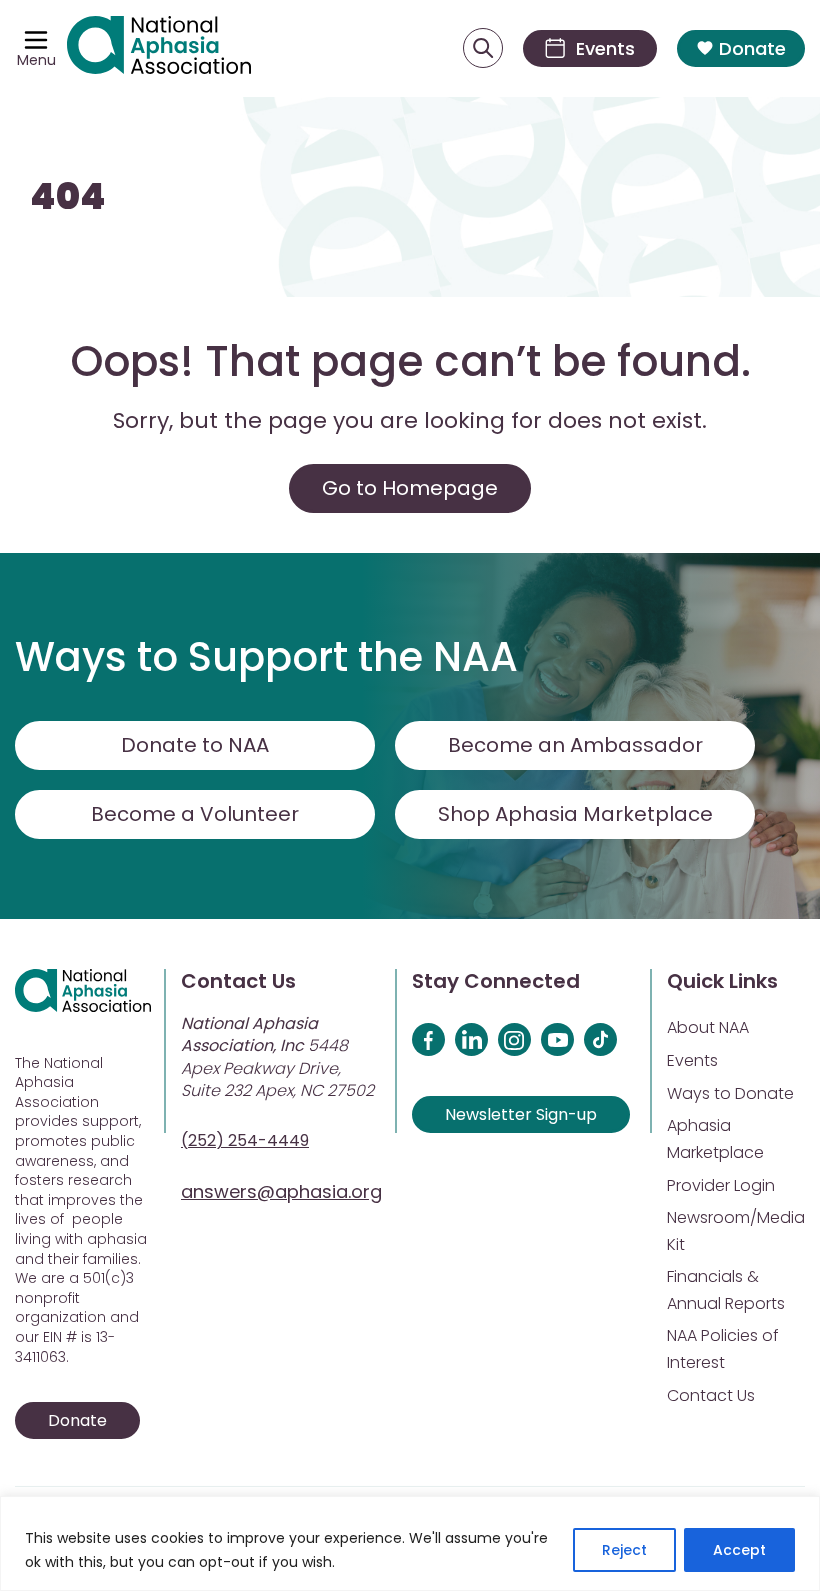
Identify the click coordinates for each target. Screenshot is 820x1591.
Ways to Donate (730, 1093)
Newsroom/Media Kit (736, 1231)
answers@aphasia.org (281, 1191)
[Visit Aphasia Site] (159, 48)
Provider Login (721, 1185)
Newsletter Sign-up (521, 1114)
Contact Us (711, 1395)
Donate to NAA (195, 745)
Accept (739, 1550)
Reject (624, 1550)
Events (692, 1060)
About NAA (708, 1027)
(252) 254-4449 (245, 1140)
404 (68, 196)
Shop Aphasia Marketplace (575, 814)
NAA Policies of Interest (723, 1349)
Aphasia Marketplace (715, 1139)
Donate (752, 48)
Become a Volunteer (195, 814)
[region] (410, 1543)
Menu (36, 60)
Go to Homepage (410, 488)
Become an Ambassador (575, 745)
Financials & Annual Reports (726, 1290)
